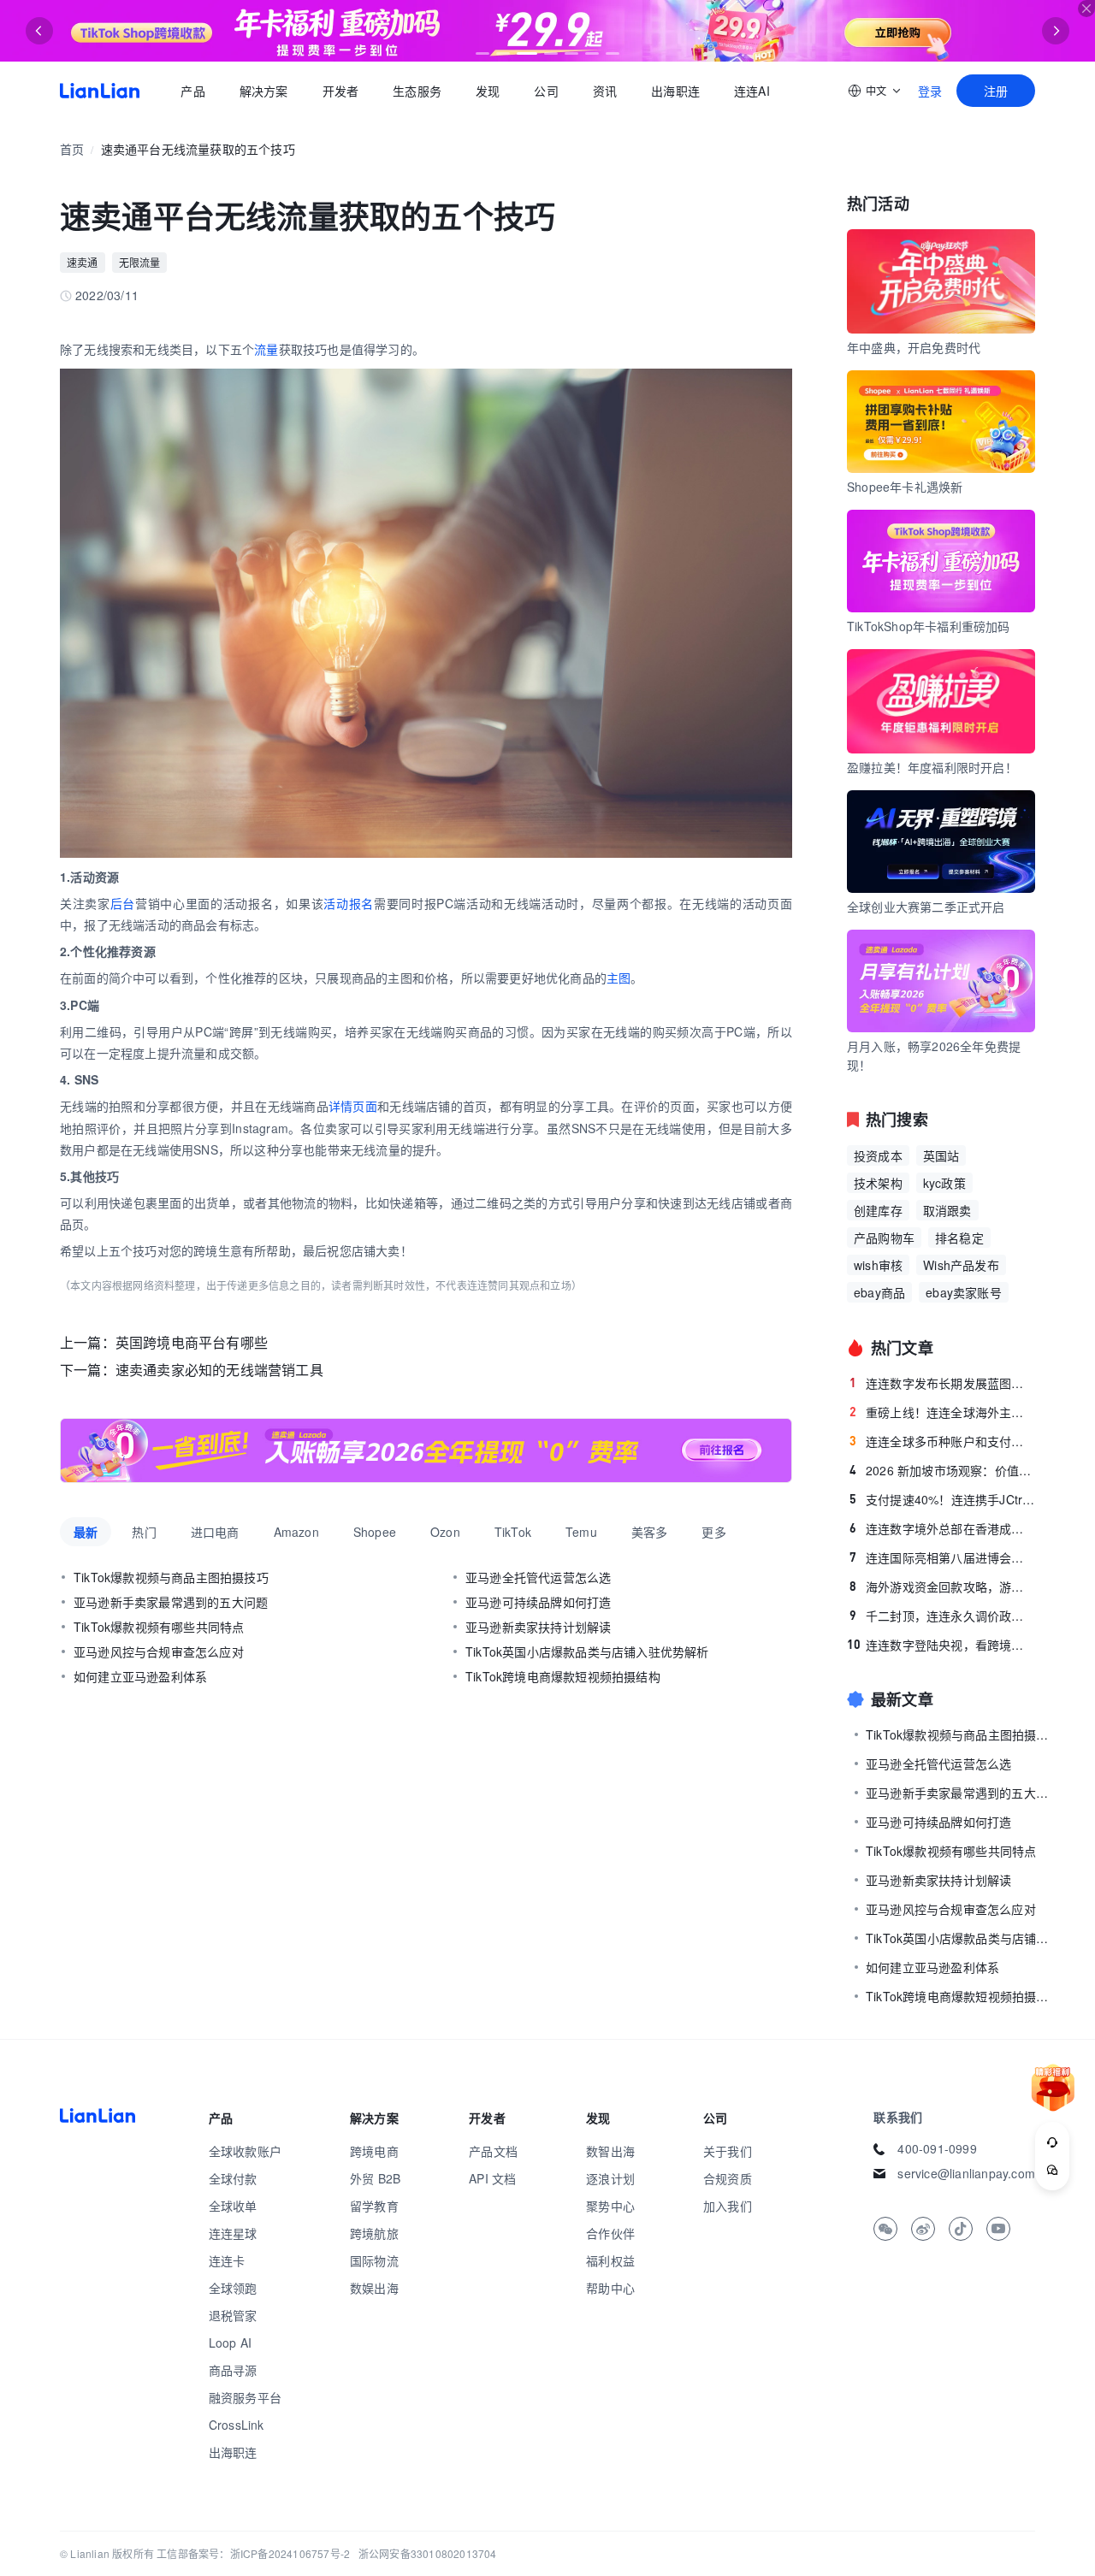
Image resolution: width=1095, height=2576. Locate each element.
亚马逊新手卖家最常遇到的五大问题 (171, 1602)
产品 (192, 91)
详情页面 (353, 1106)
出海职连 (675, 91)
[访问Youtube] (998, 2229)
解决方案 (263, 91)
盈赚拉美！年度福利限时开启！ (932, 767)
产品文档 (493, 2151)
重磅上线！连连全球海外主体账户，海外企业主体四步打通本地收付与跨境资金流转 (942, 1412)
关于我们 (728, 2151)
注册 (996, 91)
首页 (100, 91)
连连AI (752, 91)
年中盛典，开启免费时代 (914, 347)
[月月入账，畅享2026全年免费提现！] (426, 1450)
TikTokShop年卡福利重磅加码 (929, 626)
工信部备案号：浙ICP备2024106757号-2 (253, 2553)
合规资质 (728, 2178)
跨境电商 (374, 2151)
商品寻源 (233, 2370)
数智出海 (610, 2151)
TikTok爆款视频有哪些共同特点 (159, 1627)
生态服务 (417, 91)
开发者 (340, 91)
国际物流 (374, 2260)
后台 (123, 903)
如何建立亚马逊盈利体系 (140, 1676)
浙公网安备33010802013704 (428, 2553)
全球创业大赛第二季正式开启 (926, 907)
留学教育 (374, 2206)
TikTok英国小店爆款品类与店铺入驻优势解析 (587, 1651)
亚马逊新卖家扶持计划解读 (538, 1627)
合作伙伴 (610, 2233)
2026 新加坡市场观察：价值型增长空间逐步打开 (942, 1470)
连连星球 (233, 2233)
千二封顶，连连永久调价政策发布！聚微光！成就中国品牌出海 (942, 1616)
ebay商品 (879, 1292)
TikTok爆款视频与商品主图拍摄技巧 (171, 1577)
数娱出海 (374, 2288)
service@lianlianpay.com (966, 2173)
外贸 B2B (375, 2178)
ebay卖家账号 (964, 1292)
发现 (488, 91)
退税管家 (233, 2315)
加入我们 (728, 2206)
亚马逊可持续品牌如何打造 (538, 1602)
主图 (619, 978)
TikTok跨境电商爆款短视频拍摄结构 (563, 1676)
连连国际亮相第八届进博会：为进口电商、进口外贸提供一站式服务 (942, 1557)
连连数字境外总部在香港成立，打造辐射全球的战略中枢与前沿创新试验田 (942, 1528)
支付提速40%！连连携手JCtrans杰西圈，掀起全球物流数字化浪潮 (942, 1499)
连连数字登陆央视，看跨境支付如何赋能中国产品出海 (941, 1645)
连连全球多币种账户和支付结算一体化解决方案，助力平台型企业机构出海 (942, 1441)
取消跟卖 (947, 1210)
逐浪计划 (610, 2178)
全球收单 (233, 2206)
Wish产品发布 (961, 1265)
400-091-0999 (937, 2148)
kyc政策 (944, 1183)
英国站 (941, 1155)
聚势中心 (610, 2206)
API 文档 (492, 2178)
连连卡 (227, 2260)
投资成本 (878, 1155)
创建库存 (878, 1210)
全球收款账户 (245, 2151)
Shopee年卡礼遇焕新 (905, 487)
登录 (930, 91)
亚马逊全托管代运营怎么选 (538, 1577)
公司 (546, 91)
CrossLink (237, 2425)
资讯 (605, 91)
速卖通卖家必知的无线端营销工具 (219, 1370)
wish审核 (878, 1265)
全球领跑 (233, 2288)
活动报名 (349, 903)
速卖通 (83, 262)
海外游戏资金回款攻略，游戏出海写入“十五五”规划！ (942, 1586)
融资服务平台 (245, 2397)
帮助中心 (610, 2288)
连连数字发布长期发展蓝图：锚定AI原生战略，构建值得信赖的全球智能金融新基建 (942, 1383)
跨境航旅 (374, 2233)
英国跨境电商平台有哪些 (192, 1342)
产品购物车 (884, 1238)
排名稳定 (959, 1238)
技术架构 (878, 1183)
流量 (266, 349)
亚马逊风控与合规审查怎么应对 (159, 1651)
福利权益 (610, 2260)
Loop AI (230, 2343)
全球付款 (233, 2178)
